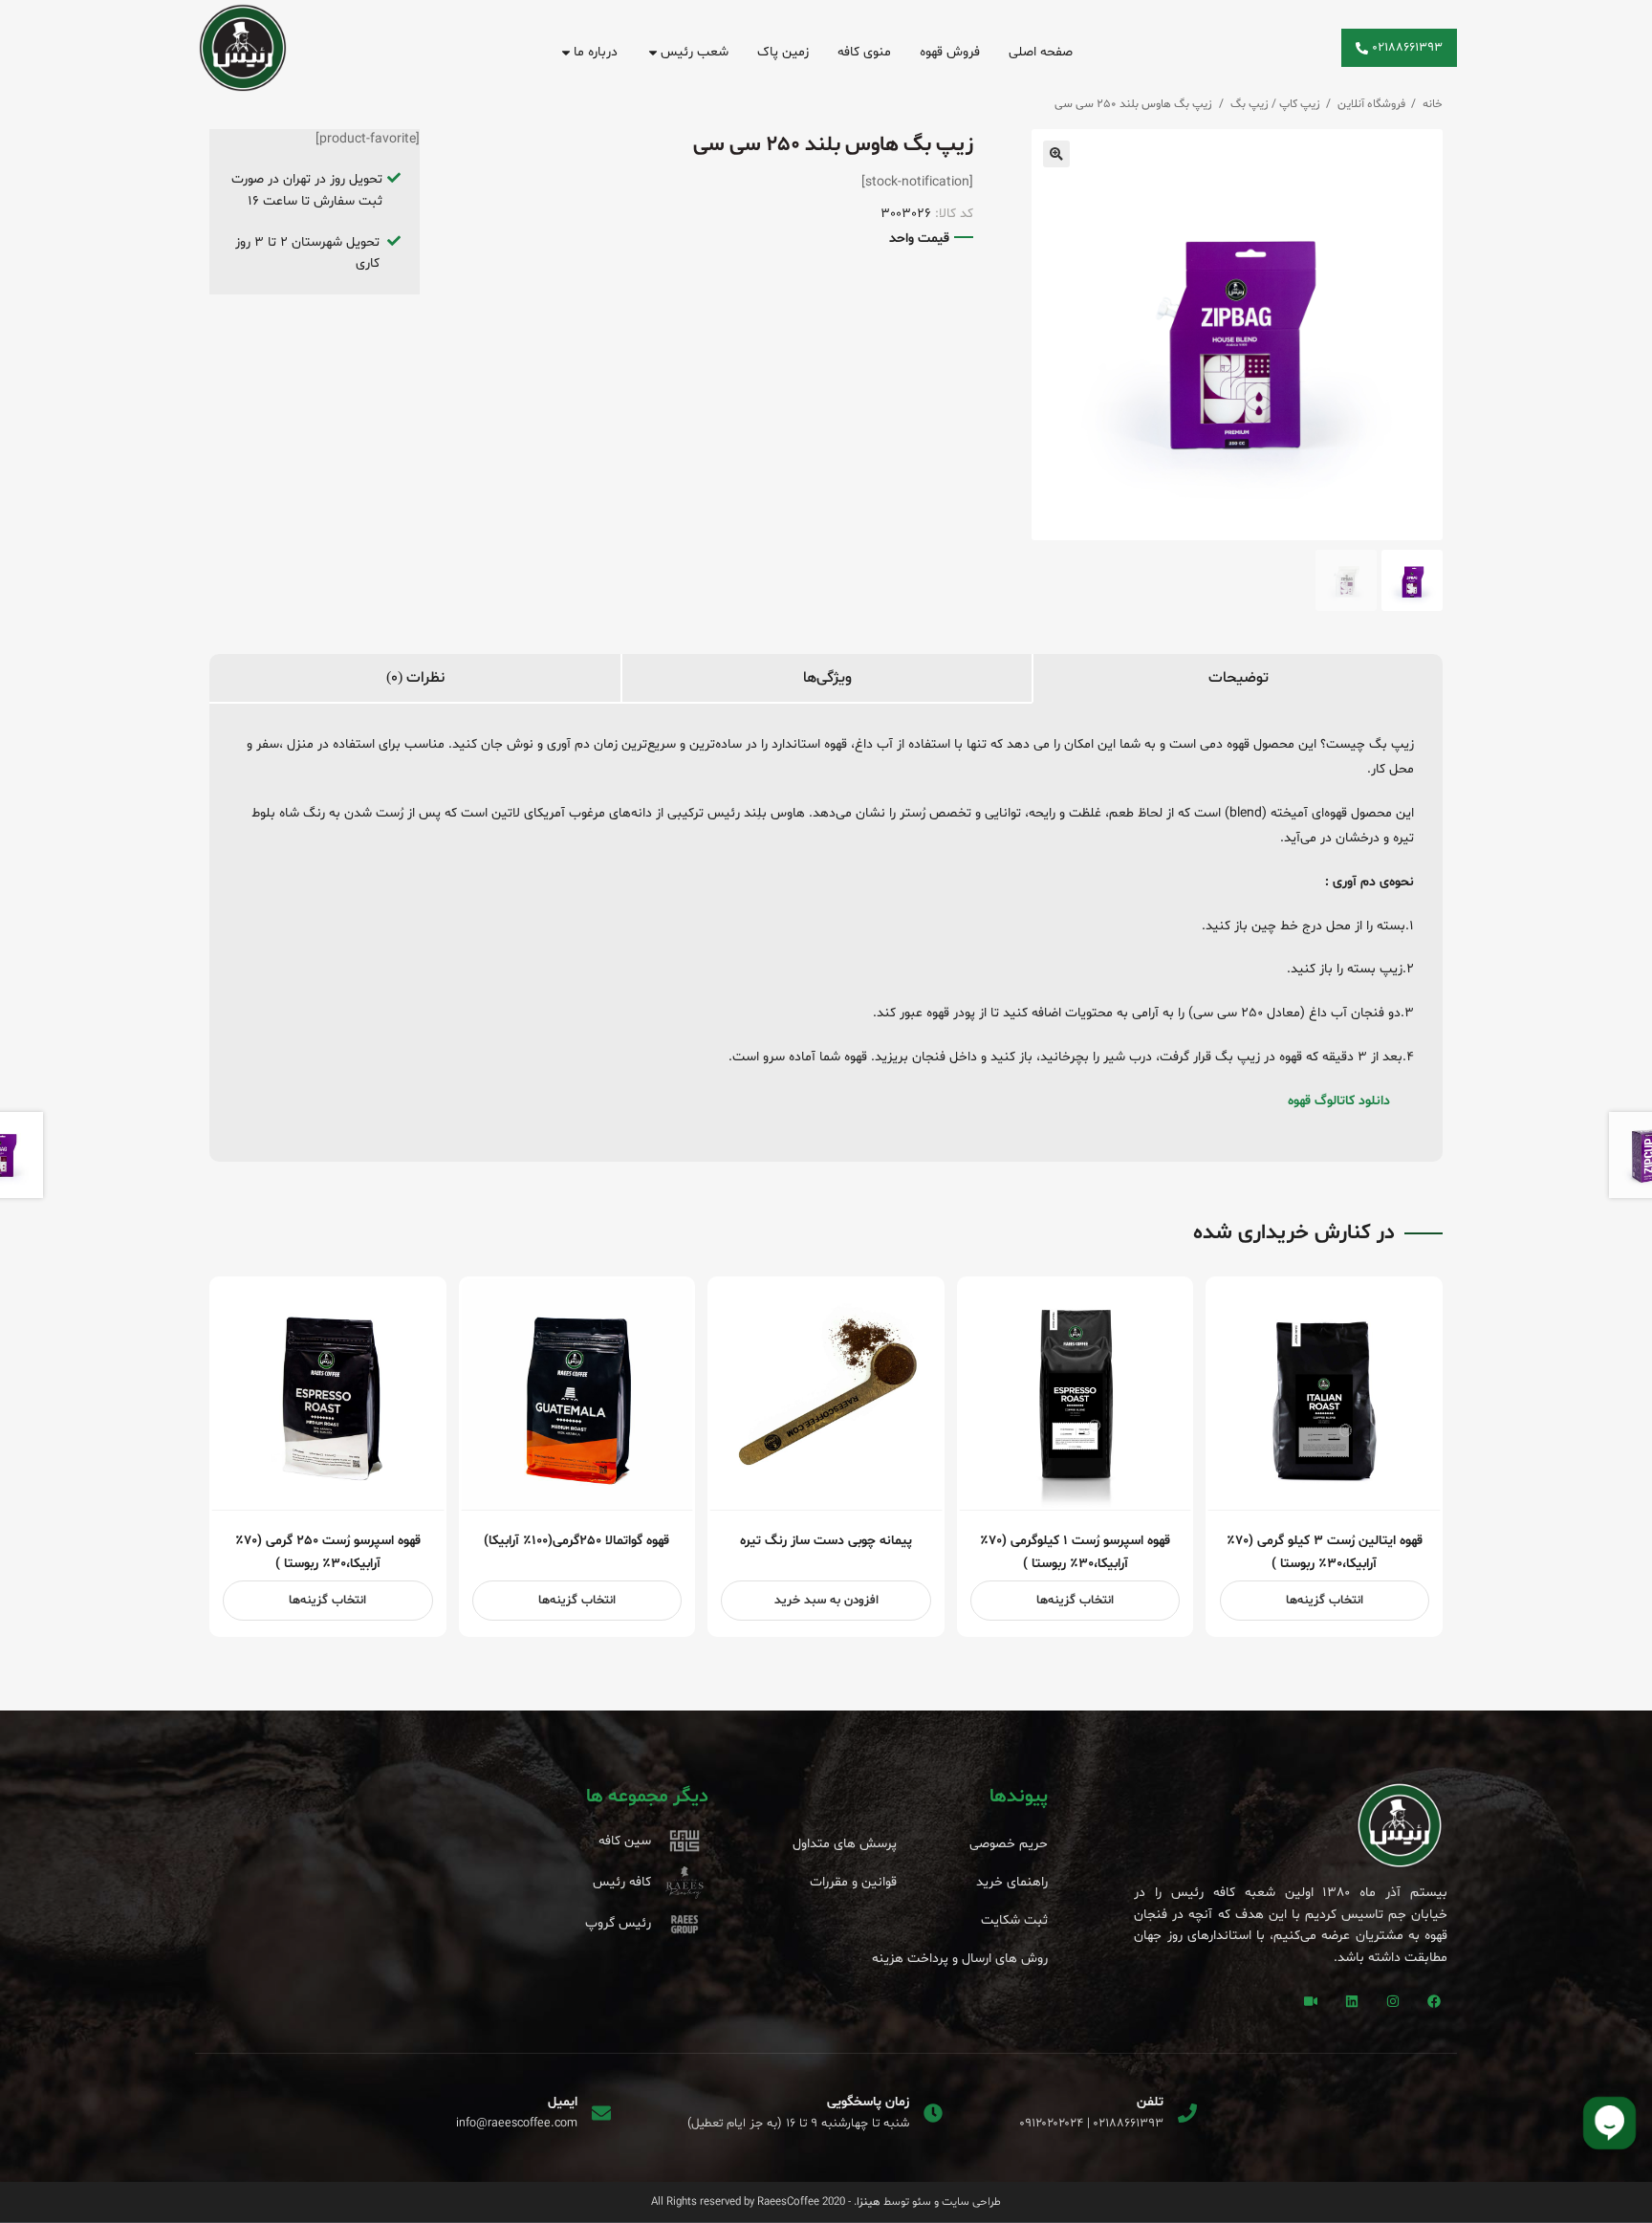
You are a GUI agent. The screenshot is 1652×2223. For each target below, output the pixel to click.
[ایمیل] (601, 2113)
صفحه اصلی (1041, 52)
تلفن (1150, 2102)
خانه (1433, 104)
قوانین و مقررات (853, 1882)
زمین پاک (783, 52)
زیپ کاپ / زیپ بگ (1275, 104)
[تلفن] (1187, 2113)
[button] (1056, 154)
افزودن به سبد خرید (826, 1601)
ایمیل (563, 2102)
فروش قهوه (950, 52)
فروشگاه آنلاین (1371, 104)
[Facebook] (1434, 2001)
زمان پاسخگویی (868, 2102)
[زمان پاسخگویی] (933, 2113)
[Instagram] (1393, 2001)
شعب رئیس (695, 52)
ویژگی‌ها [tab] (827, 678)
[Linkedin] (1352, 2001)
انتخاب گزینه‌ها (1325, 1601)
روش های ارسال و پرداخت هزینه (960, 1959)
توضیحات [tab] (1239, 678)
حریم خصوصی (1009, 1844)
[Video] (1311, 2001)
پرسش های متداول (845, 1844)
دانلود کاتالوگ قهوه (1339, 1101)
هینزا (869, 2202)
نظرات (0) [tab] (415, 678)
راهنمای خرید (1012, 1882)
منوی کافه (864, 52)
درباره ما (596, 52)
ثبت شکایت (1014, 1920)
